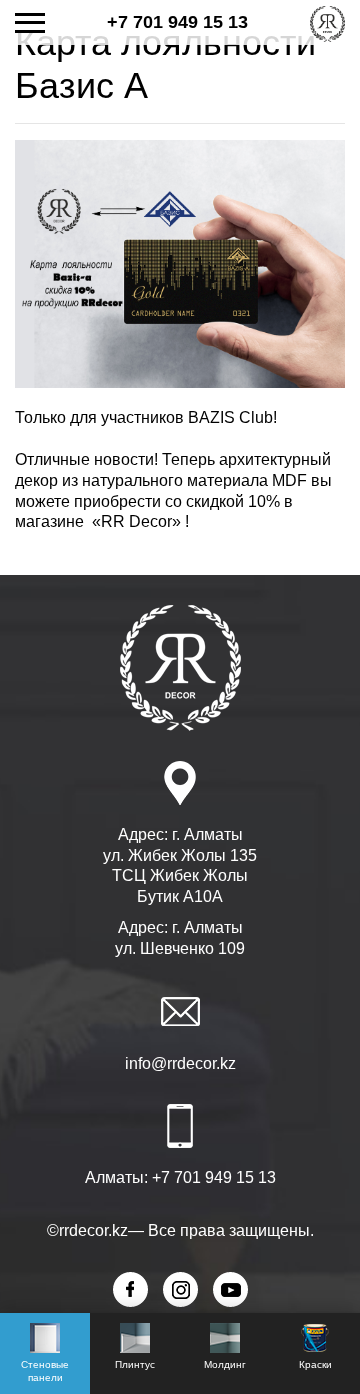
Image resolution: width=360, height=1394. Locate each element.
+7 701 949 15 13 (177, 22)
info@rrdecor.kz (180, 1063)
